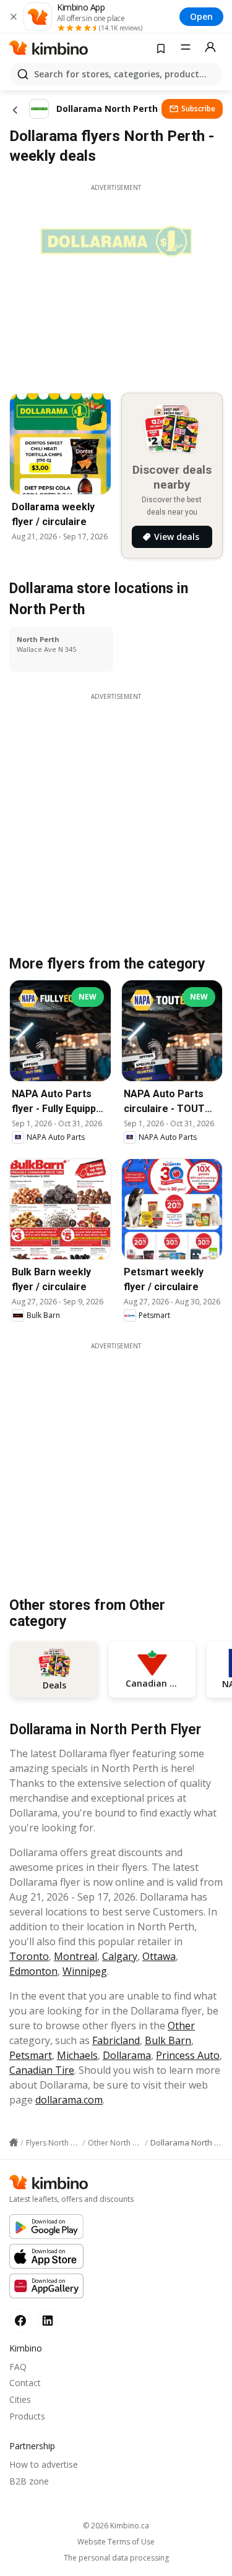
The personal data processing (116, 2558)
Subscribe (198, 109)
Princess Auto (188, 2055)
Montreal (75, 1956)
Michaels (77, 2055)
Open (201, 16)
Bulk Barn (168, 2040)
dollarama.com (69, 2100)
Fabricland (116, 2040)
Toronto (29, 1956)
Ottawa (159, 1956)
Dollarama (127, 2055)
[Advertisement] (116, 1467)
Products (27, 2416)
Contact (25, 2383)
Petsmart (31, 2055)
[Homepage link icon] (14, 2142)
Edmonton (33, 1971)
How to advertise (44, 2464)
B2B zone (29, 2481)
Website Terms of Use (116, 2542)
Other (181, 2026)
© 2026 (116, 2526)
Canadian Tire (42, 2070)
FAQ (18, 2367)
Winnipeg (85, 1971)
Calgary (120, 1956)
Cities (20, 2399)
